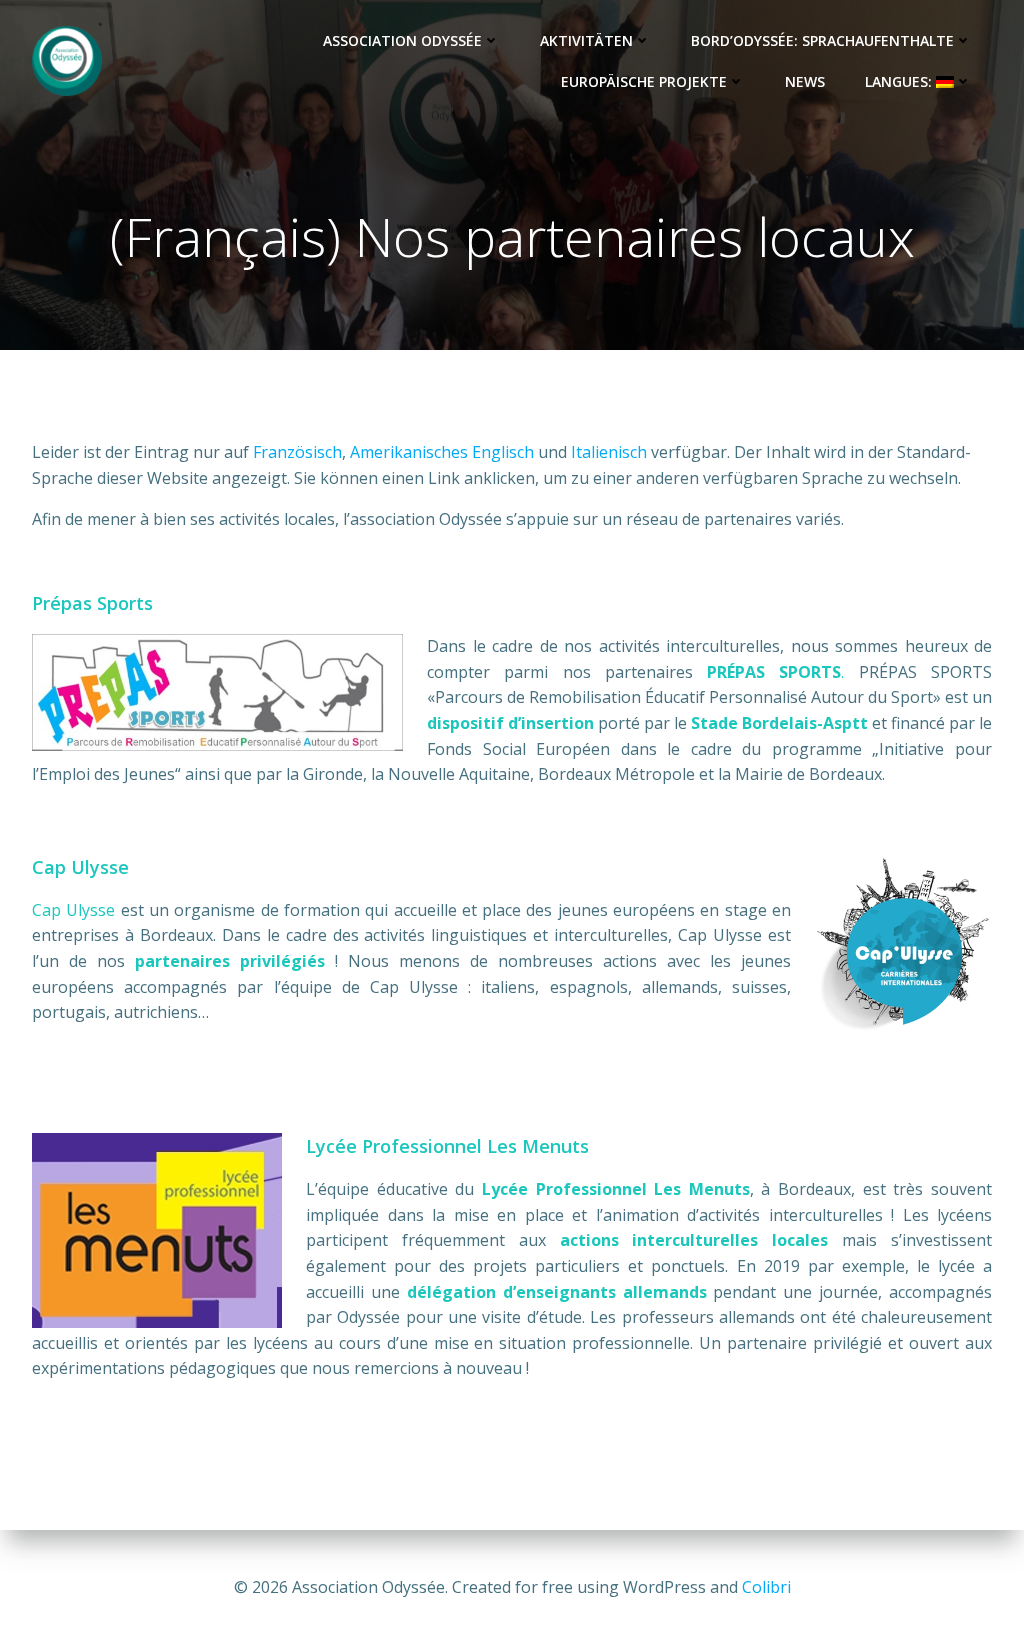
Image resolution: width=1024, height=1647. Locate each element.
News (805, 81)
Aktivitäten (586, 40)
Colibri (766, 1587)
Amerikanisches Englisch (442, 452)
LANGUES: (900, 81)
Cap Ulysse (73, 910)
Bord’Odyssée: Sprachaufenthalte (822, 40)
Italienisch (609, 452)
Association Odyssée (402, 40)
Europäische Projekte (644, 81)
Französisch (297, 452)
